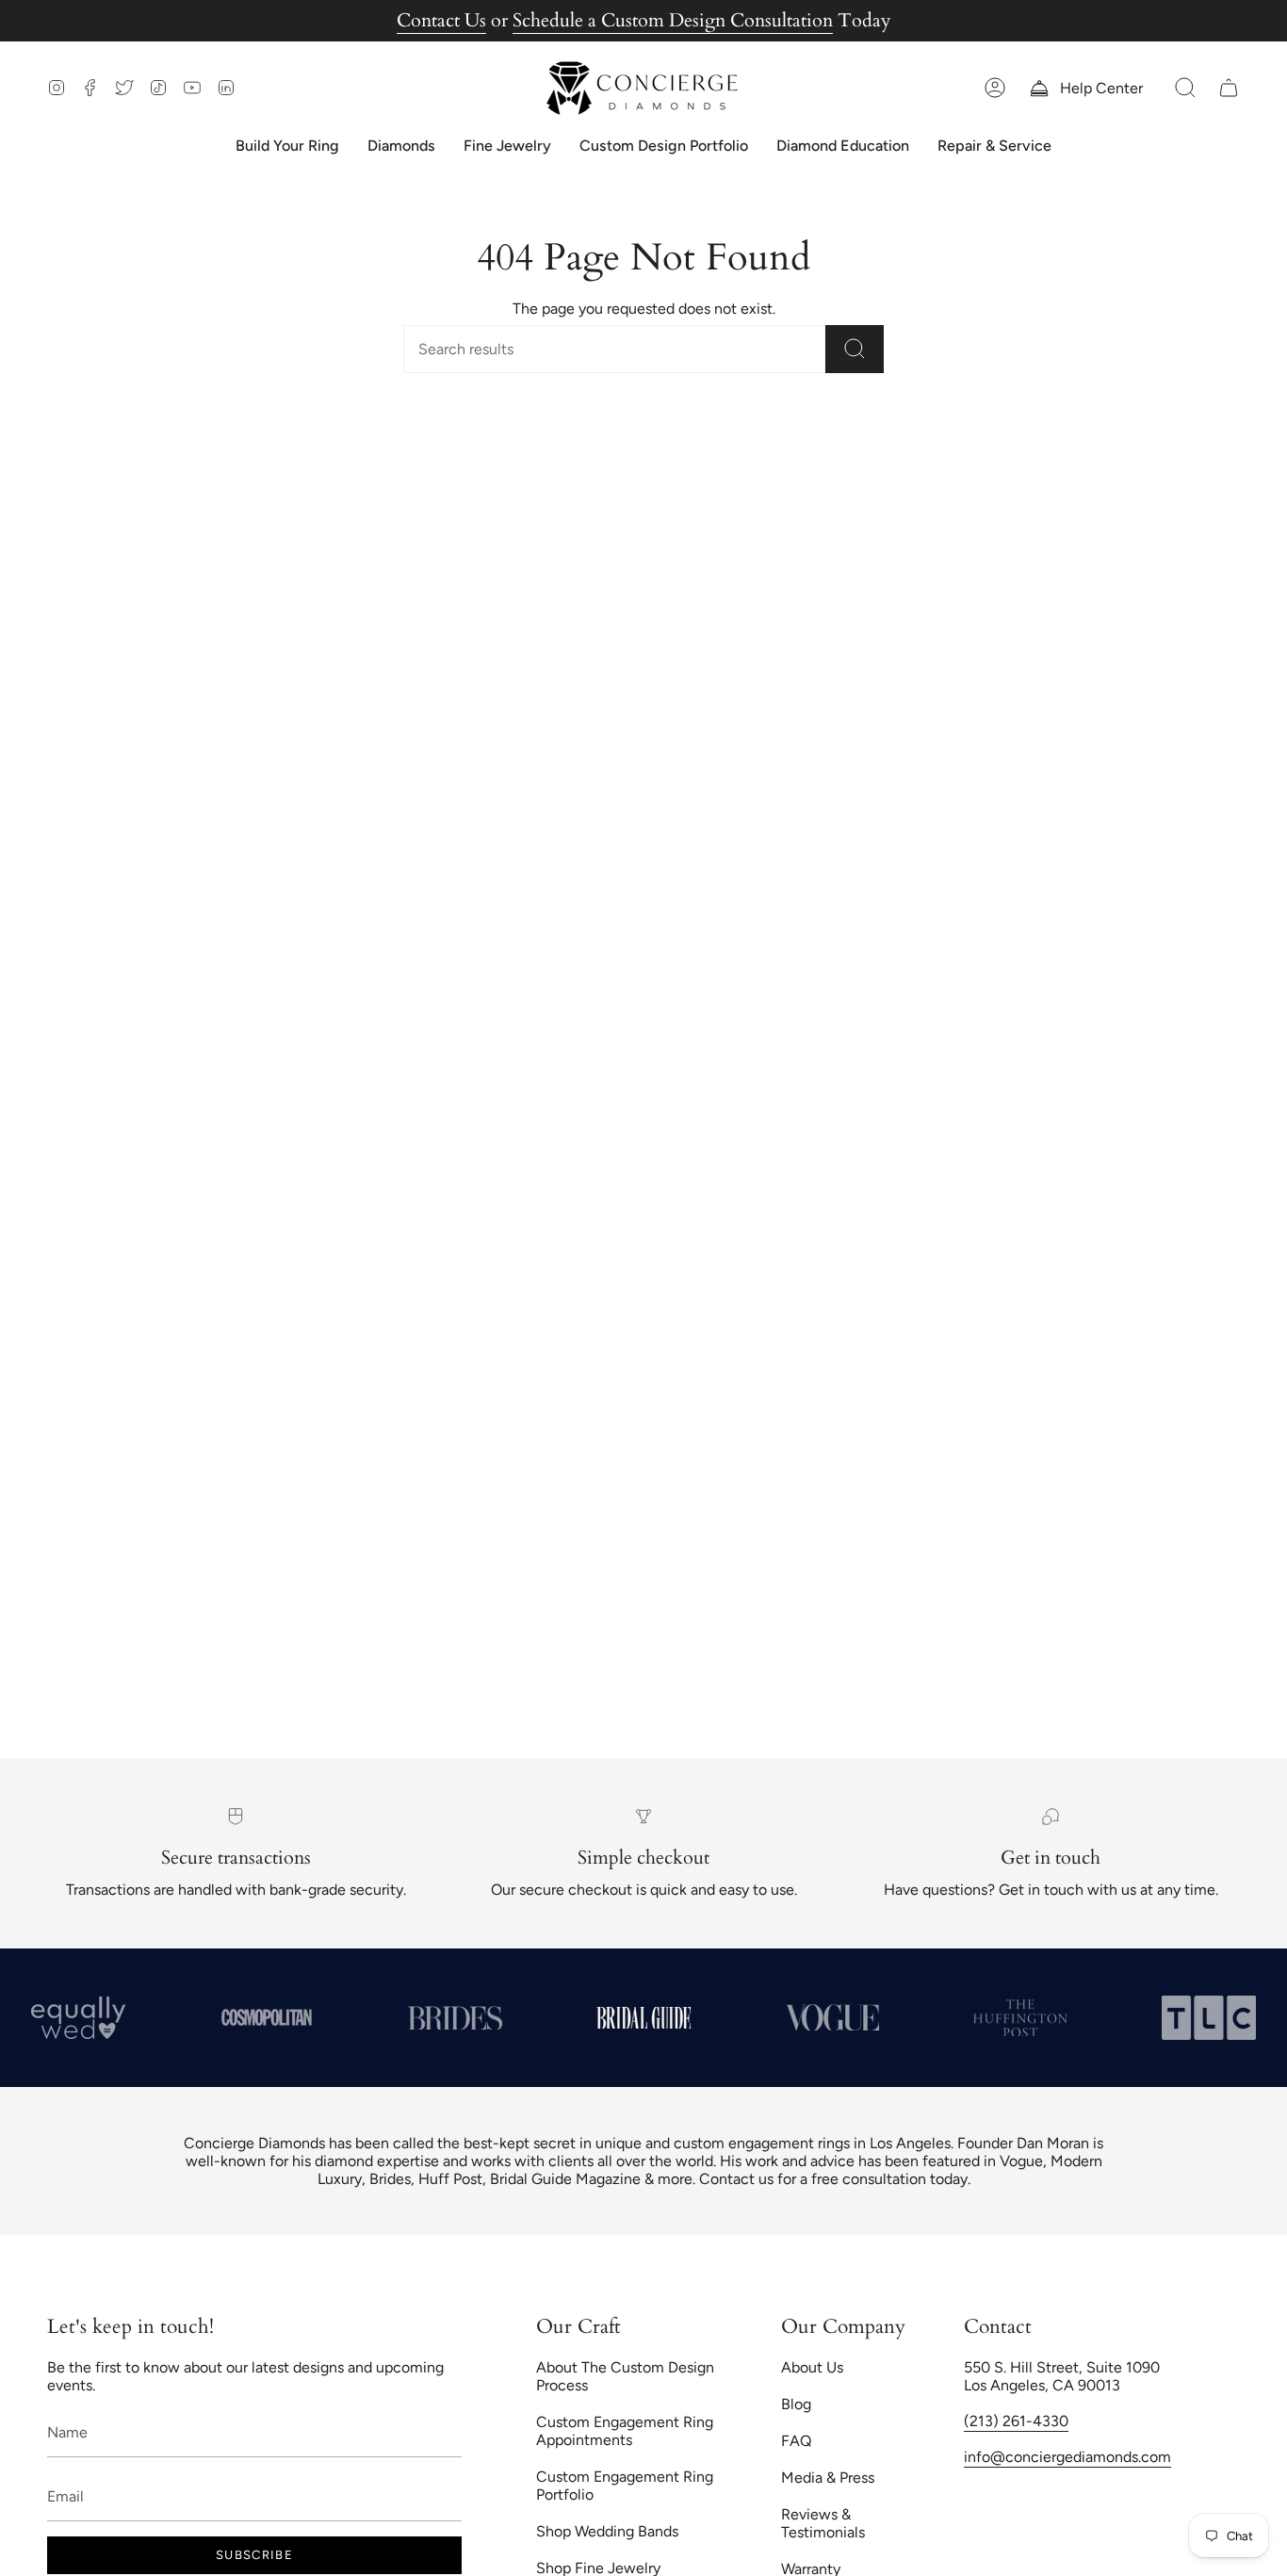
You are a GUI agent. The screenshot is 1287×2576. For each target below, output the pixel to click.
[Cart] (1229, 88)
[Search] (855, 349)
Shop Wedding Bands (607, 2531)
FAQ (796, 2441)
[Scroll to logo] (267, 2017)
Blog (796, 2404)
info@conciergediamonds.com (1067, 2457)
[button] (1185, 88)
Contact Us (441, 20)
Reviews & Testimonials (823, 2523)
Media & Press (828, 2478)
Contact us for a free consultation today (833, 2179)
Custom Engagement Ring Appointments (625, 2431)
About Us (812, 2367)
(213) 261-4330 (1016, 2421)
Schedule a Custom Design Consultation (673, 20)
